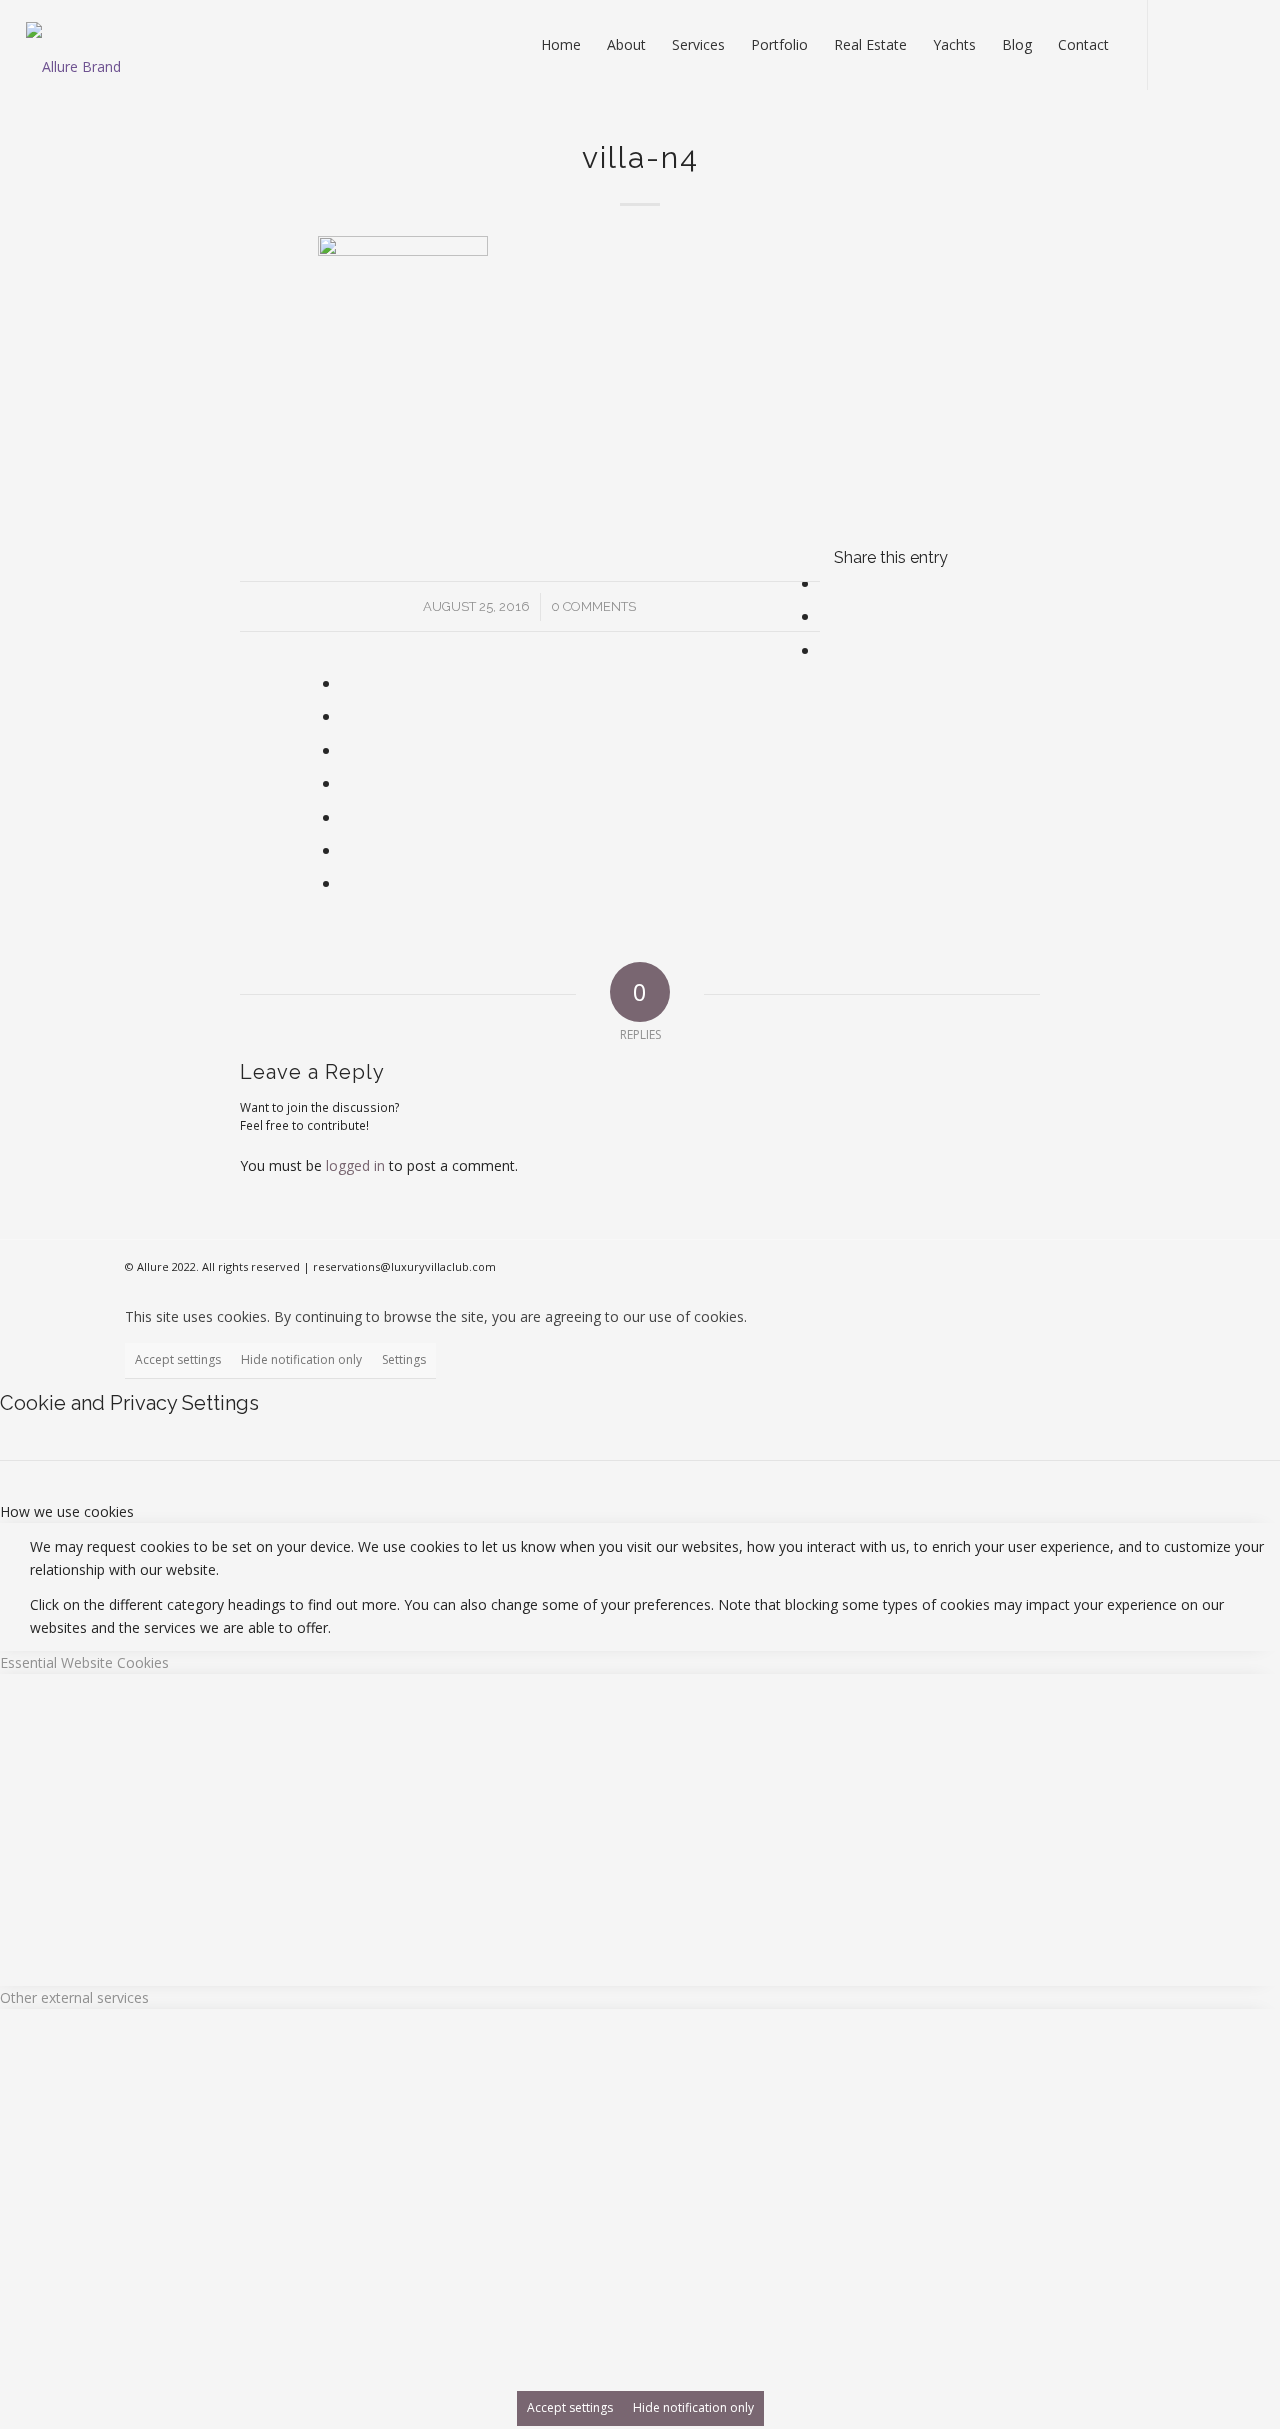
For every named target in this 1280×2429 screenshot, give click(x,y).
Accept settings (178, 1359)
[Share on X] (826, 616)
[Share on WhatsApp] (347, 683)
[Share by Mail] (347, 883)
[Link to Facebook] (1179, 44)
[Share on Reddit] (347, 850)
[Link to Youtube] (1209, 44)
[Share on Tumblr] (347, 783)
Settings (404, 1359)
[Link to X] (1239, 44)
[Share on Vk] (347, 817)
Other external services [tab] (74, 1997)
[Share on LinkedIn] (347, 750)
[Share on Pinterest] (347, 716)
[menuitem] (561, 45)
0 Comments (593, 606)
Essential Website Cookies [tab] (84, 1662)
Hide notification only (301, 1359)
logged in (355, 1165)
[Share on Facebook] (826, 583)
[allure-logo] (73, 56)
